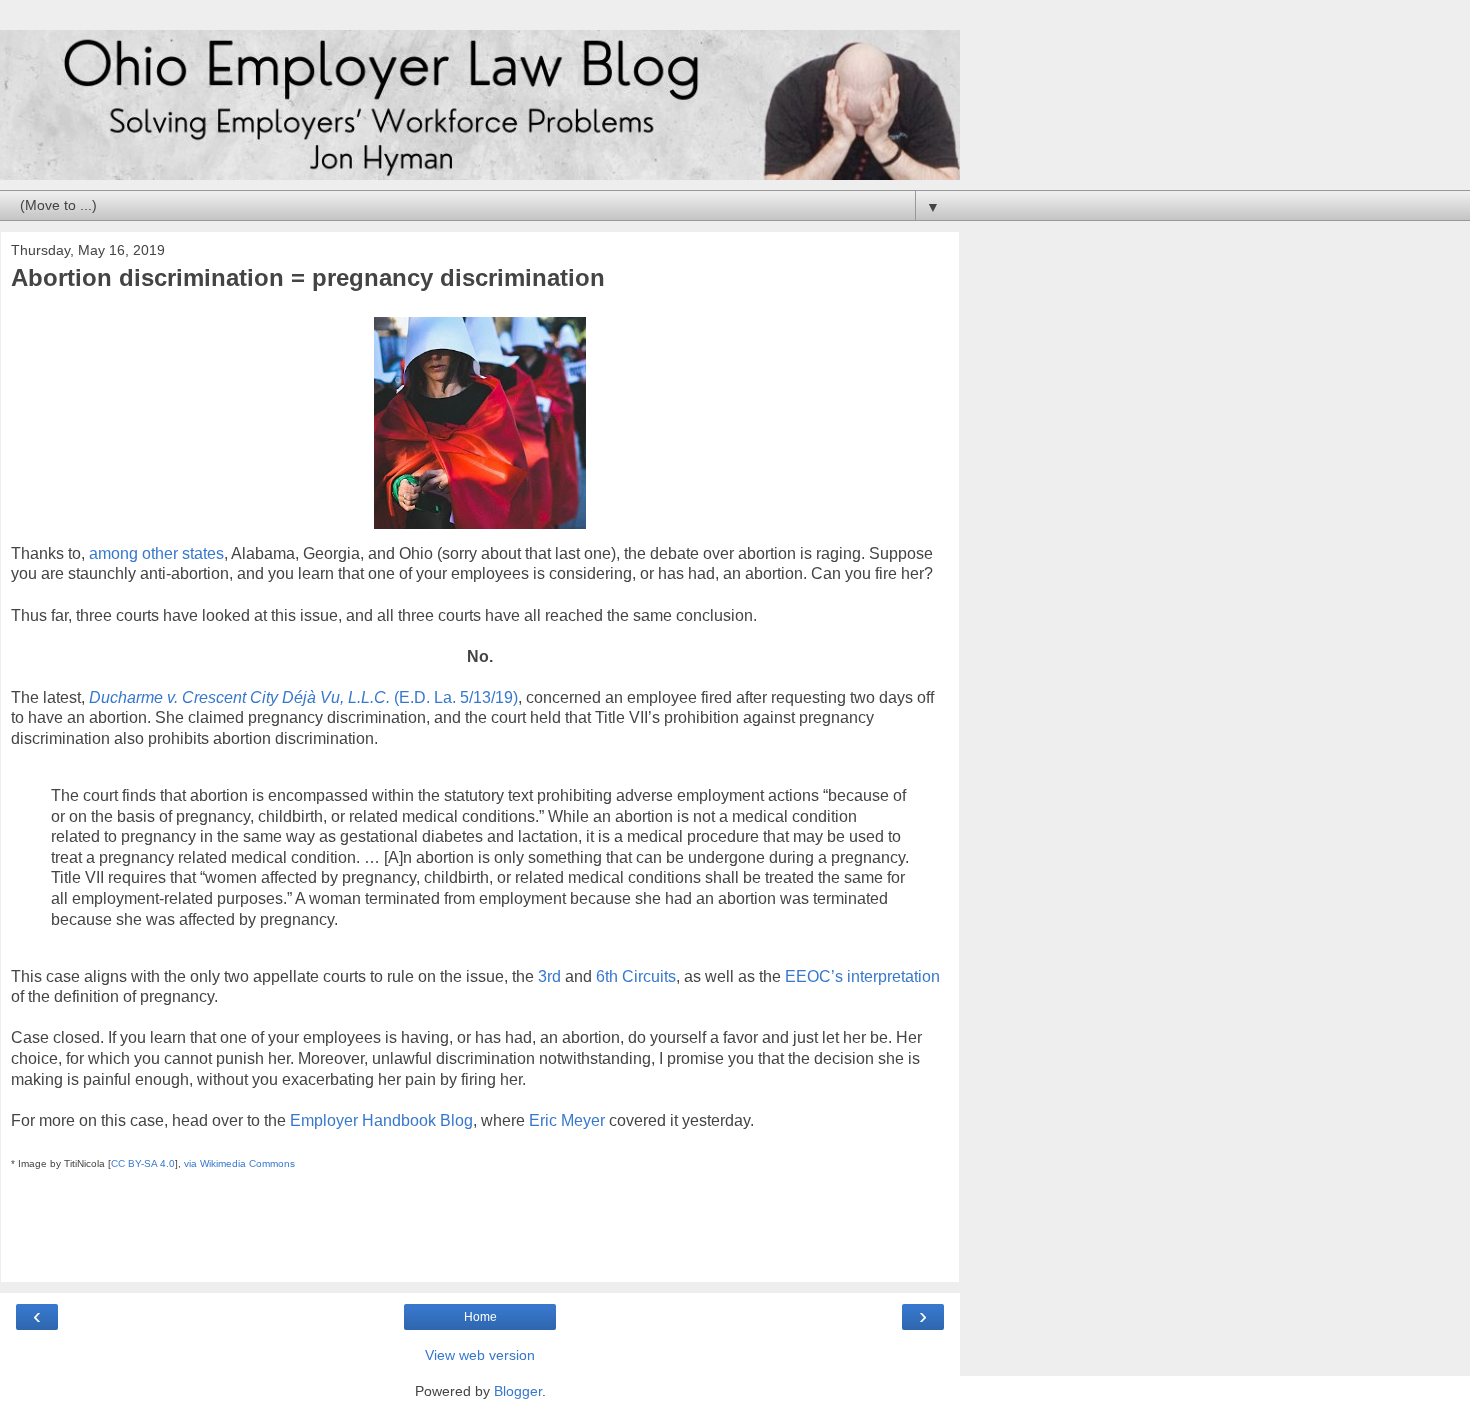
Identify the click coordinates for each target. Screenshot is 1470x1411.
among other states (156, 553)
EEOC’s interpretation (862, 976)
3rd (549, 976)
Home (480, 1317)
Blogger (518, 1391)
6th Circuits (636, 976)
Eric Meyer (567, 1120)
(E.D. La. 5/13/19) (303, 697)
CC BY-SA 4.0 (143, 1163)
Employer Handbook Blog (381, 1120)
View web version (480, 1355)
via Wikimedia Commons (239, 1163)
